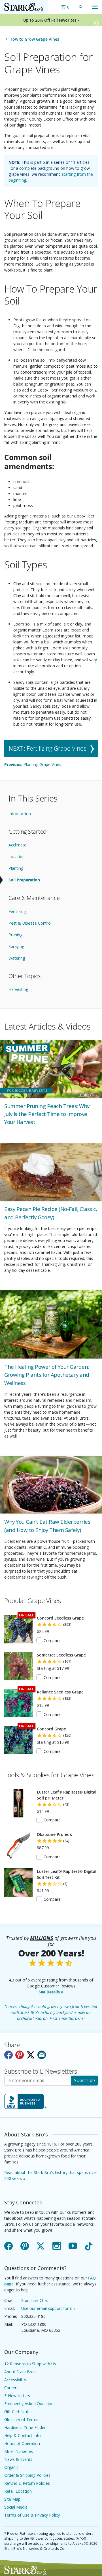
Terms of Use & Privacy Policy (32, 2515)
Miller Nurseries (19, 2451)
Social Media (16, 2507)
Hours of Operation (22, 2443)
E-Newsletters (17, 2396)
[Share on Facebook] (8, 2055)
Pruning (15, 935)
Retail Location (18, 2491)
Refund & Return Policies (27, 2483)
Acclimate (17, 845)
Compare (52, 1640)
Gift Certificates (18, 2412)
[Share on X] (31, 2055)
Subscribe (84, 2080)
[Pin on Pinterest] (20, 2055)
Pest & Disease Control (30, 923)
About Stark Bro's (20, 2372)
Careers (11, 2388)
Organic (11, 2467)
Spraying (16, 946)
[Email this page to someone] (42, 2055)
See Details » (51, 1992)
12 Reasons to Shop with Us (30, 2364)
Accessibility (15, 2380)
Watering (17, 958)
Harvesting (18, 989)
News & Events (18, 2459)
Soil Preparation (24, 880)
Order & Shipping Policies (27, 2475)
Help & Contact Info (23, 2435)
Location (17, 857)
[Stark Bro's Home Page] (24, 7)
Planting (16, 868)
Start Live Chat (35, 2300)
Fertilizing (17, 911)
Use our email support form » (48, 2308)
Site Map (12, 2499)
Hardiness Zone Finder (25, 2427)
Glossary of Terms (21, 2419)
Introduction (20, 814)
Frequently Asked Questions (30, 2404)
